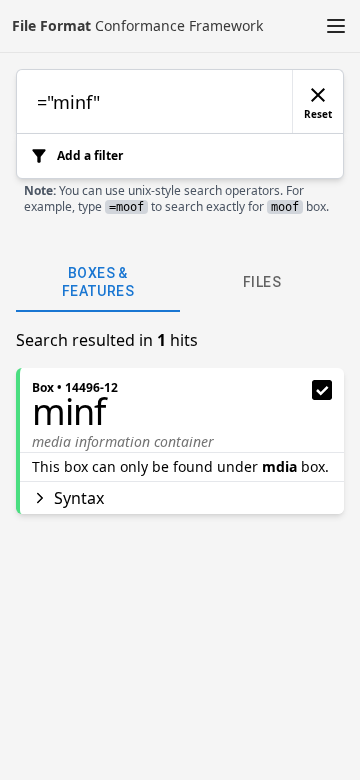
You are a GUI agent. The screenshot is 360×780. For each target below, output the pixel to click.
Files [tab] (262, 282)
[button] (336, 26)
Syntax (79, 498)
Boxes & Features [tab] (98, 282)
